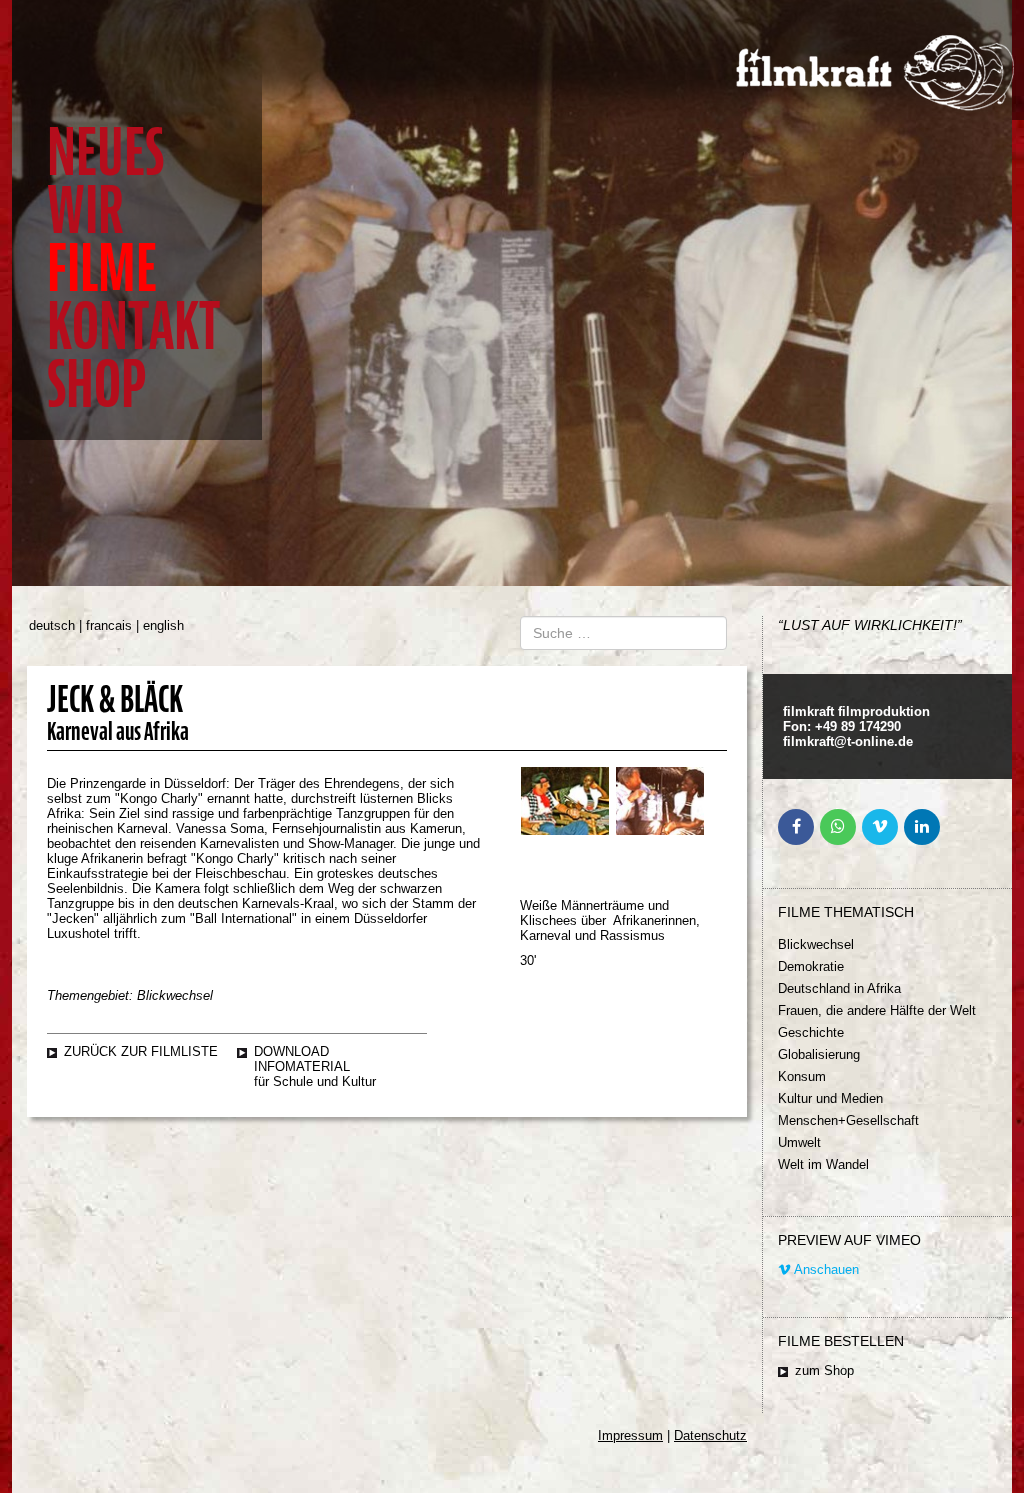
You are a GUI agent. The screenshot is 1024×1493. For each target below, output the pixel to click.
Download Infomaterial (302, 1059)
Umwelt (799, 1142)
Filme (102, 268)
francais (109, 625)
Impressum (630, 1435)
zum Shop (824, 1370)
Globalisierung (819, 1054)
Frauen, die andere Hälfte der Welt (877, 1010)
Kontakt (133, 326)
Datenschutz (710, 1435)
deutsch (52, 625)
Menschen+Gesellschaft (848, 1120)
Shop (96, 384)
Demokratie (811, 966)
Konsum (802, 1076)
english (163, 625)
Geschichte (811, 1032)
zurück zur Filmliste (141, 1051)
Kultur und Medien (830, 1098)
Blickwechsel (816, 944)
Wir (85, 210)
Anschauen (825, 1269)
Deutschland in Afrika (839, 988)
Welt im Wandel (823, 1164)
